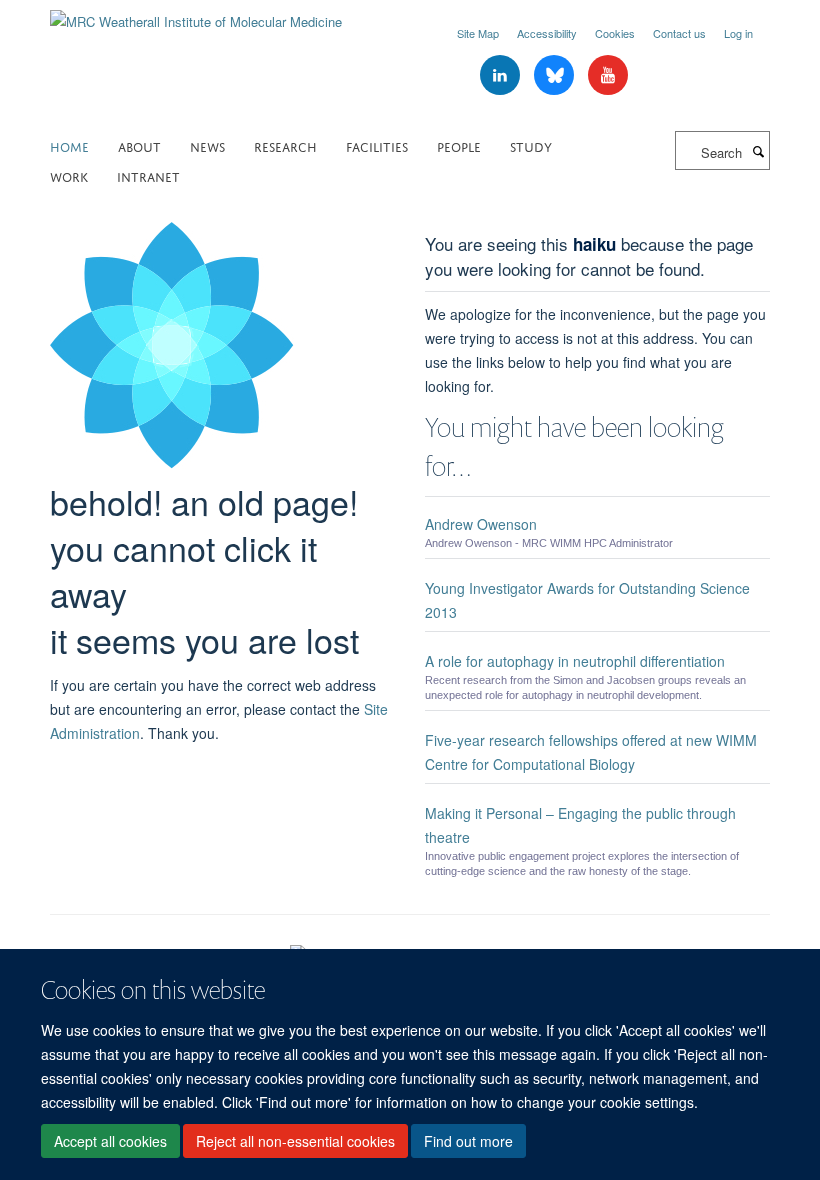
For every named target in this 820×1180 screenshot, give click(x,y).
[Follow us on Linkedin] (502, 75)
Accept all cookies (110, 1141)
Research (285, 145)
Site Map (478, 33)
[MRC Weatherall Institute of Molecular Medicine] (196, 14)
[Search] (758, 151)
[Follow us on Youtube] (608, 75)
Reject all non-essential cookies (295, 1141)
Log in (738, 33)
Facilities (377, 145)
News (207, 145)
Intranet (148, 175)
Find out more (468, 1141)
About (139, 145)
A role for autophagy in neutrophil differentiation (575, 661)
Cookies (615, 33)
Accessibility (547, 33)
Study (531, 145)
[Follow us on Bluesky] (556, 75)
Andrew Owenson (481, 524)
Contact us (679, 33)
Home (69, 145)
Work (69, 175)
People (459, 145)
